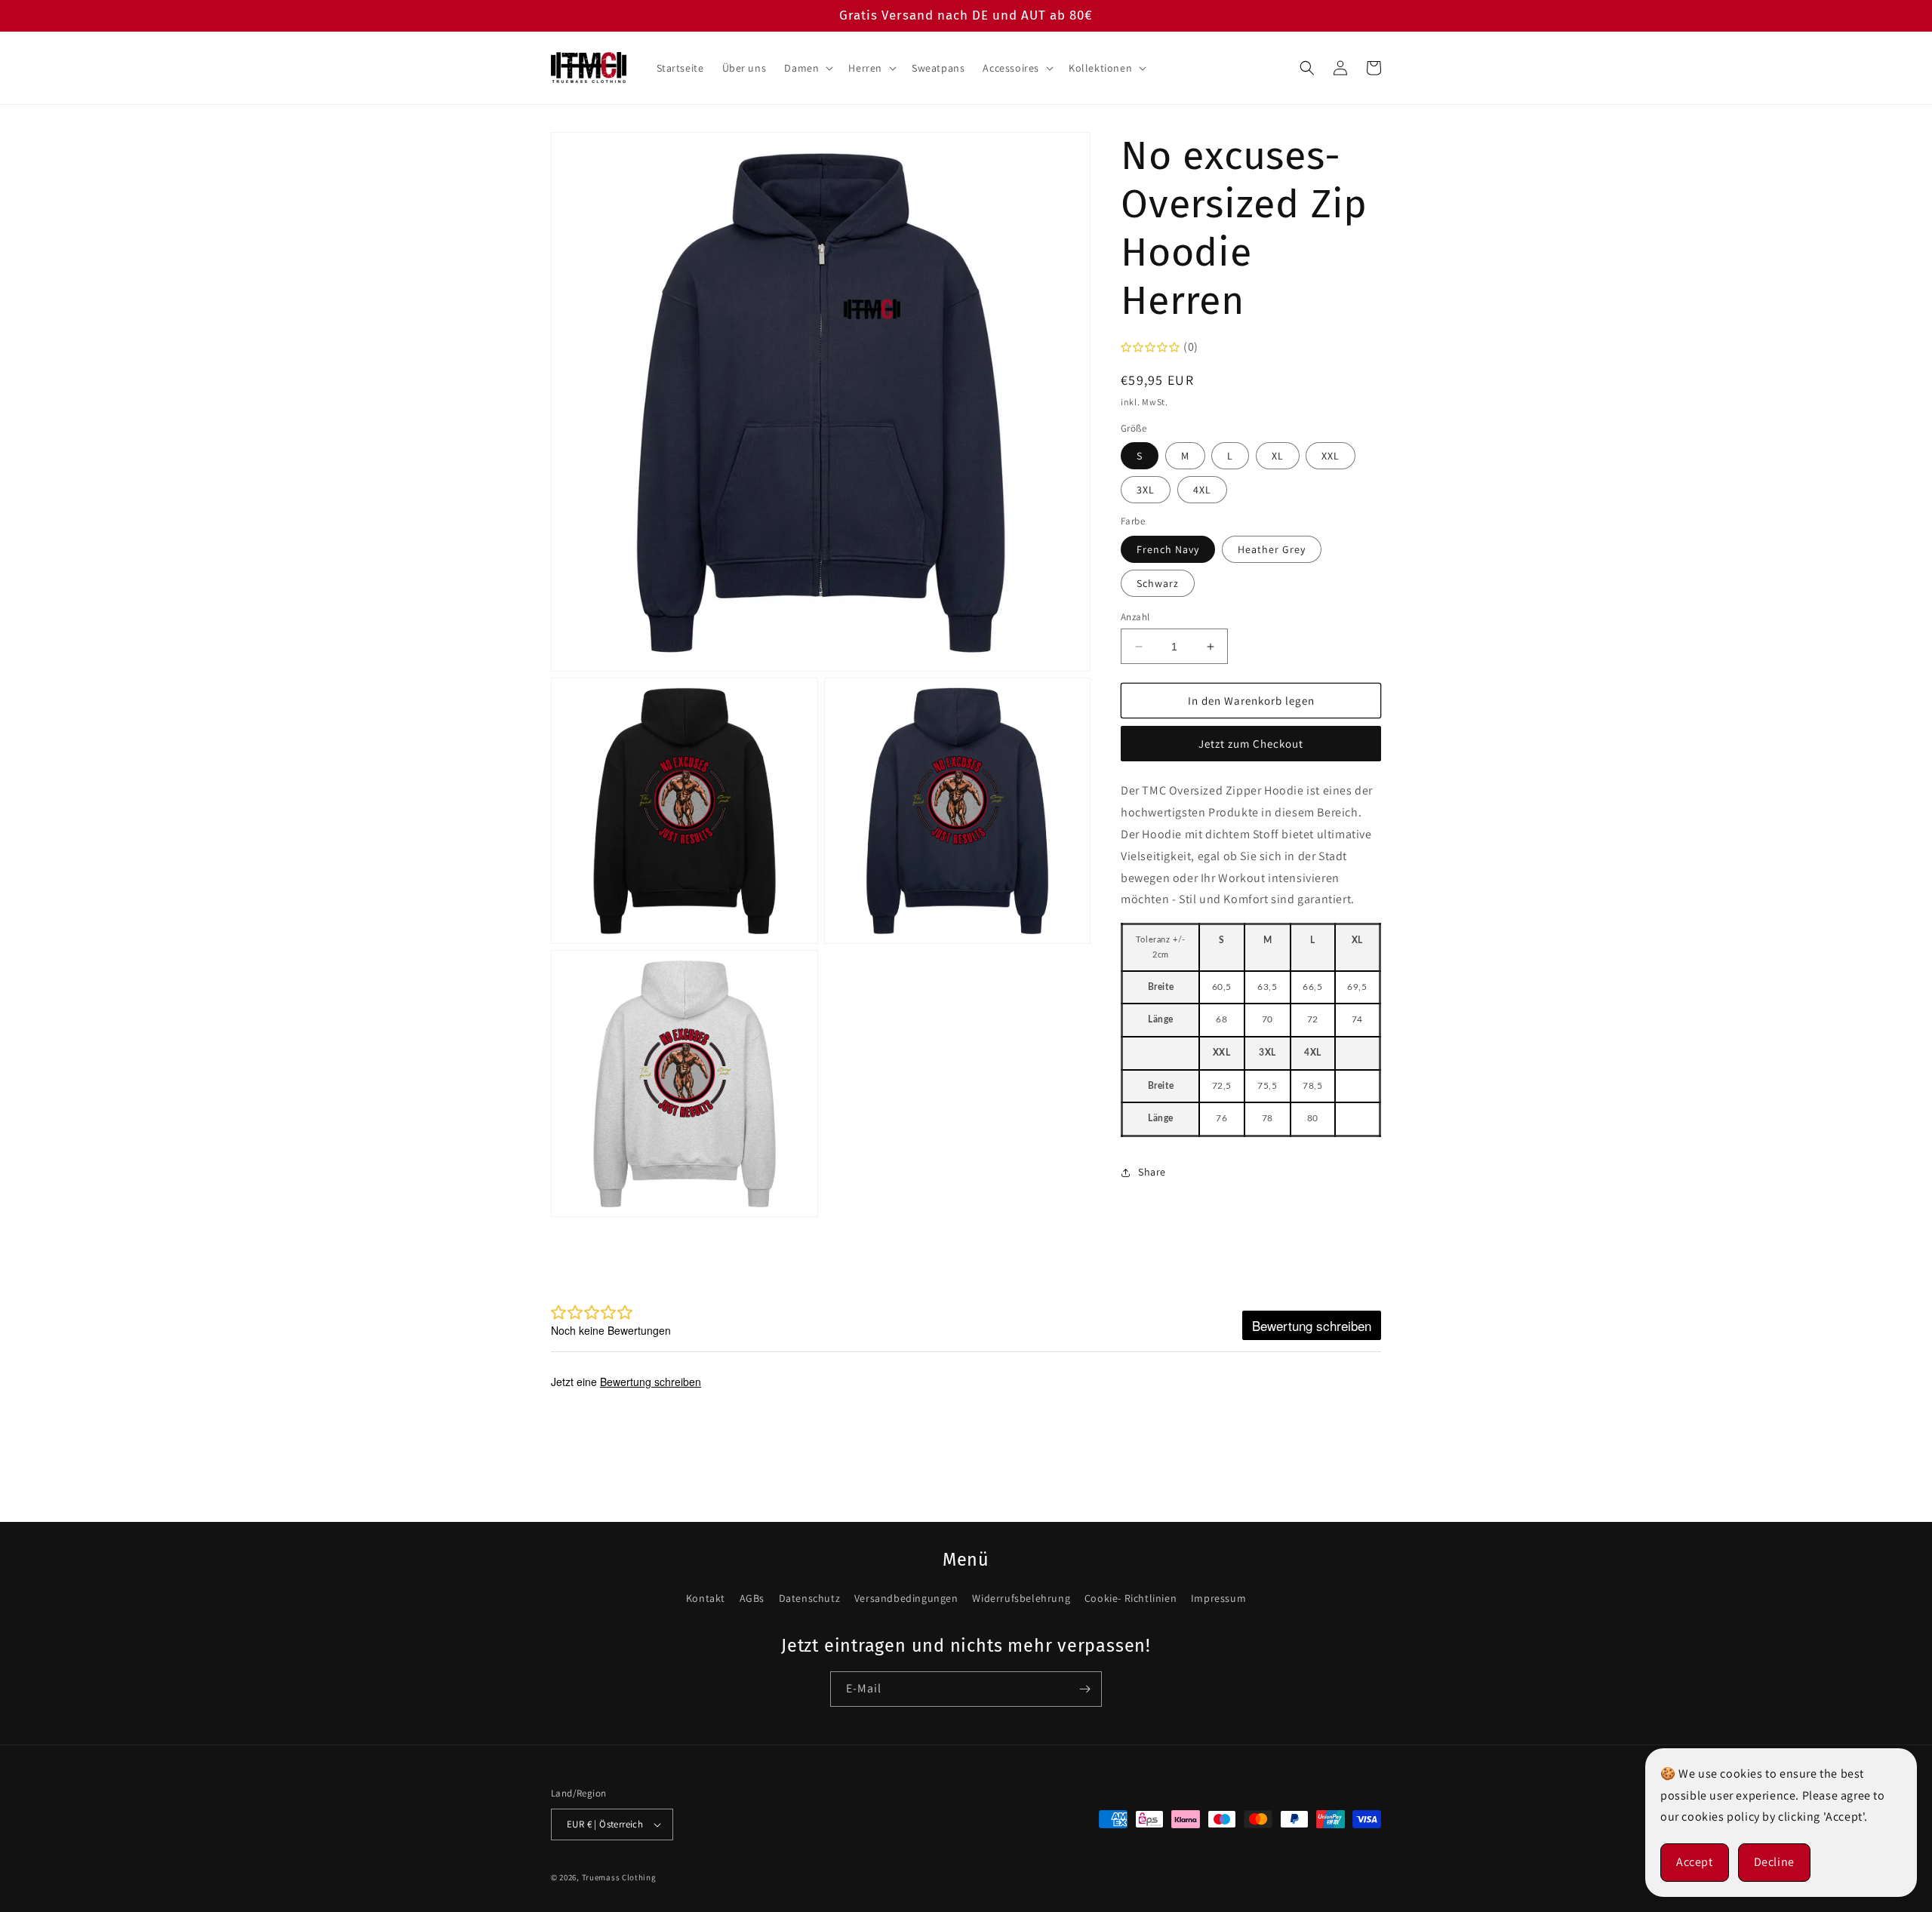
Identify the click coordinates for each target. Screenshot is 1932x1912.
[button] (807, 68)
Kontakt (706, 1598)
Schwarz (1158, 583)
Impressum (1218, 1598)
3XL (1146, 490)
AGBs (752, 1598)
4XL (1202, 490)
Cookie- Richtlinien (1131, 1598)
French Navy (1168, 549)
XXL (1331, 456)
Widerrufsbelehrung (1021, 1598)
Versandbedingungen (906, 1598)
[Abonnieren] (1084, 1689)
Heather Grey (1272, 549)
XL (1278, 456)
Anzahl (1135, 617)
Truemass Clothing (619, 1877)
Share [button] (1152, 1172)
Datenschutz (810, 1598)
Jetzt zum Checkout (1251, 744)
